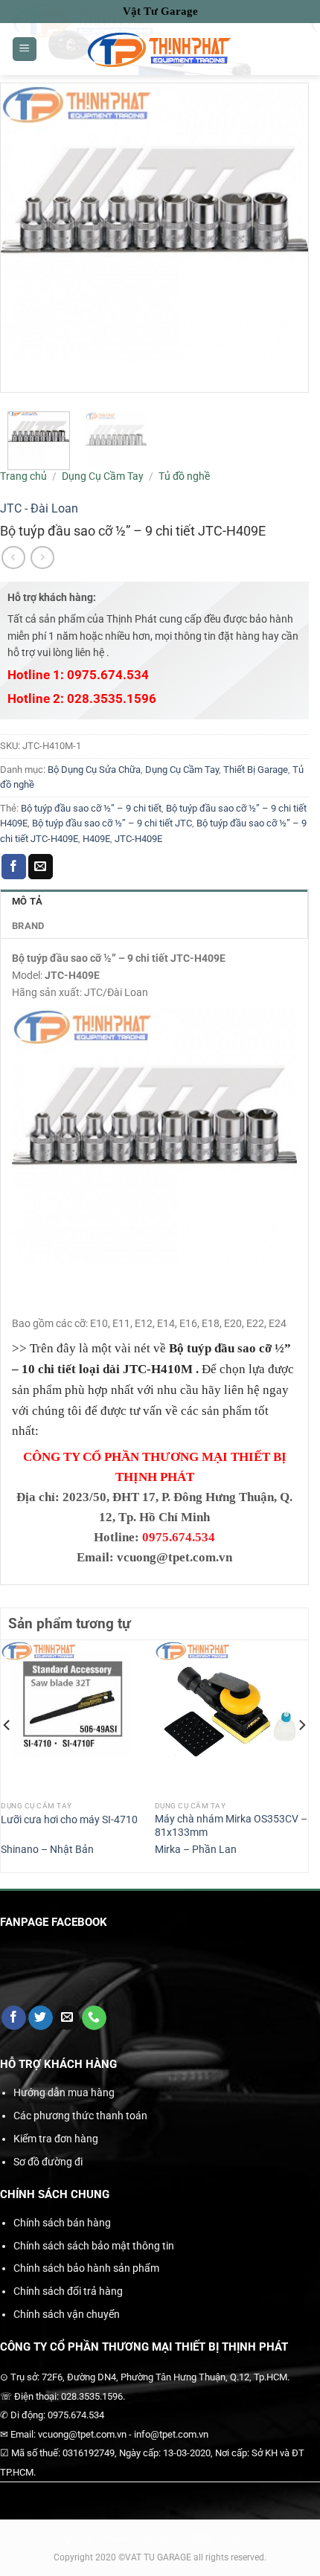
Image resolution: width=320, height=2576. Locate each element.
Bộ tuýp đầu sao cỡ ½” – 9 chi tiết (91, 808)
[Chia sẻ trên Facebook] (14, 867)
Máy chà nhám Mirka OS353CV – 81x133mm (231, 1825)
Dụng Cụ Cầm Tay (103, 476)
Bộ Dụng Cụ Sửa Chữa (94, 770)
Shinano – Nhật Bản (47, 1849)
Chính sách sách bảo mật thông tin (94, 2246)
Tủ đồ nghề (184, 476)
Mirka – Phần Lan (196, 1849)
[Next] (301, 1755)
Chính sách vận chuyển (67, 2314)
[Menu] (25, 49)
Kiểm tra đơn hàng (56, 2139)
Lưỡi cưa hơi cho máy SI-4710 (69, 1819)
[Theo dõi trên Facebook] (14, 2018)
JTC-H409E (138, 839)
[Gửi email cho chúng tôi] (67, 2018)
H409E (96, 839)
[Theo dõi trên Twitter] (41, 2018)
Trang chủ (23, 476)
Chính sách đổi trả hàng (68, 2291)
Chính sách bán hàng (62, 2223)
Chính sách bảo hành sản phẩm (86, 2268)
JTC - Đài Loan (39, 508)
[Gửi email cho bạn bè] (41, 867)
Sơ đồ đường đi (48, 2162)
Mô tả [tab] (27, 901)
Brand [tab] (28, 926)
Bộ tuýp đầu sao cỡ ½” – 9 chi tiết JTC (112, 823)
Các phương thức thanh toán (80, 2116)
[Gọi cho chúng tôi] (94, 2018)
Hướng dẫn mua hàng (64, 2092)
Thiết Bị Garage (256, 770)
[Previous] (7, 1755)
